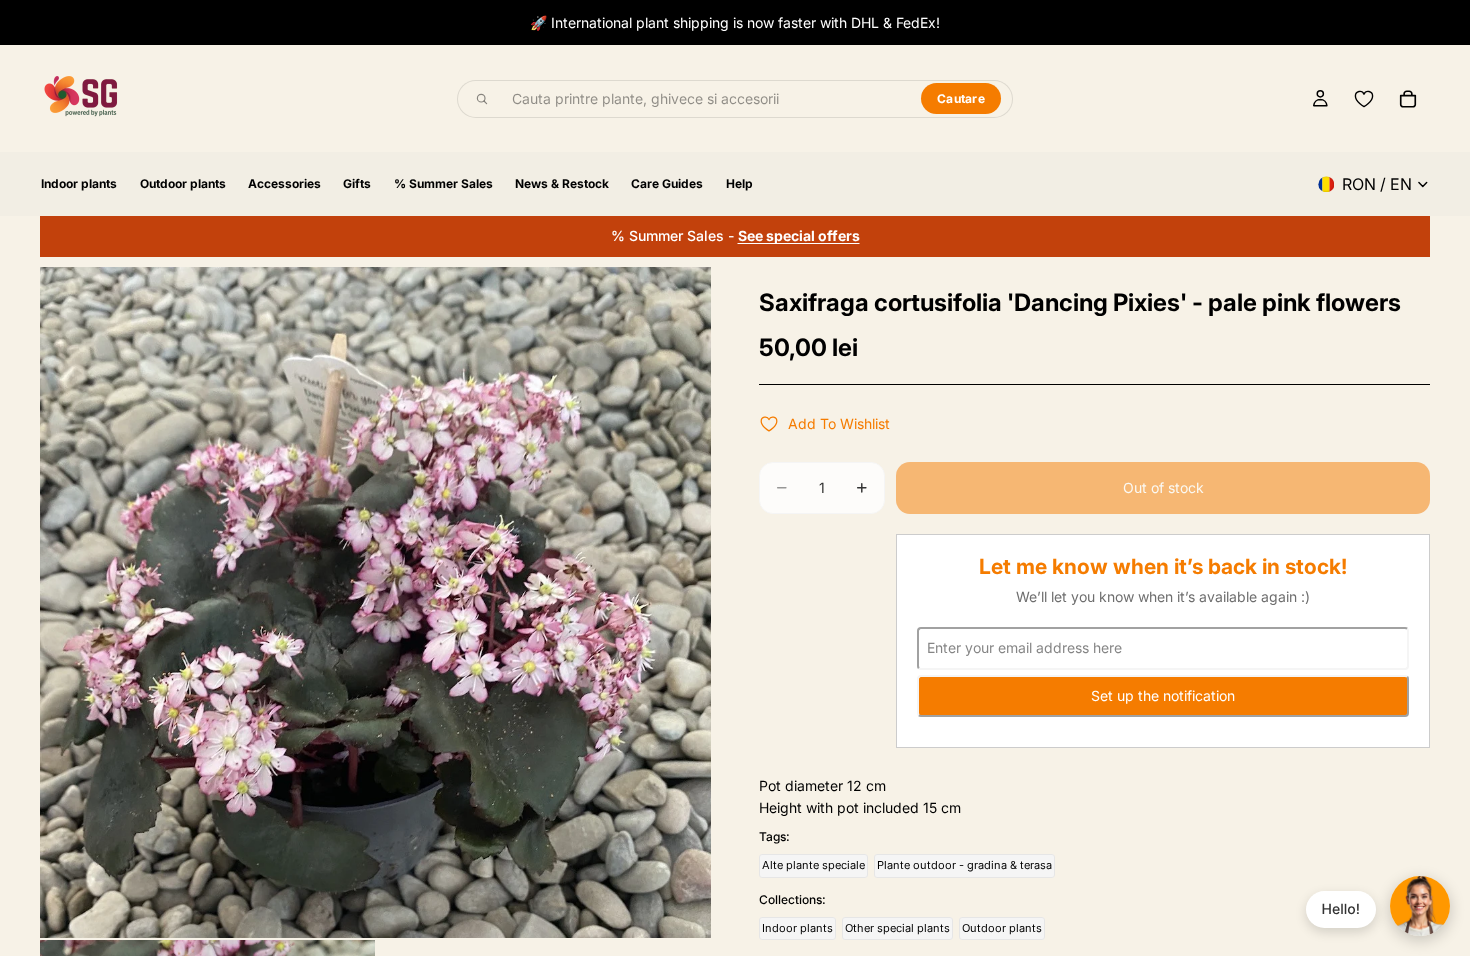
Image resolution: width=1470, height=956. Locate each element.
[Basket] (1408, 99)
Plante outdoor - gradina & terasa (964, 865)
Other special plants (897, 928)
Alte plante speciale (813, 865)
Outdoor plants (1002, 928)
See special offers (799, 235)
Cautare (961, 98)
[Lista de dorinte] (1364, 99)
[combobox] (705, 99)
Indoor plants (797, 928)
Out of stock (1163, 487)
